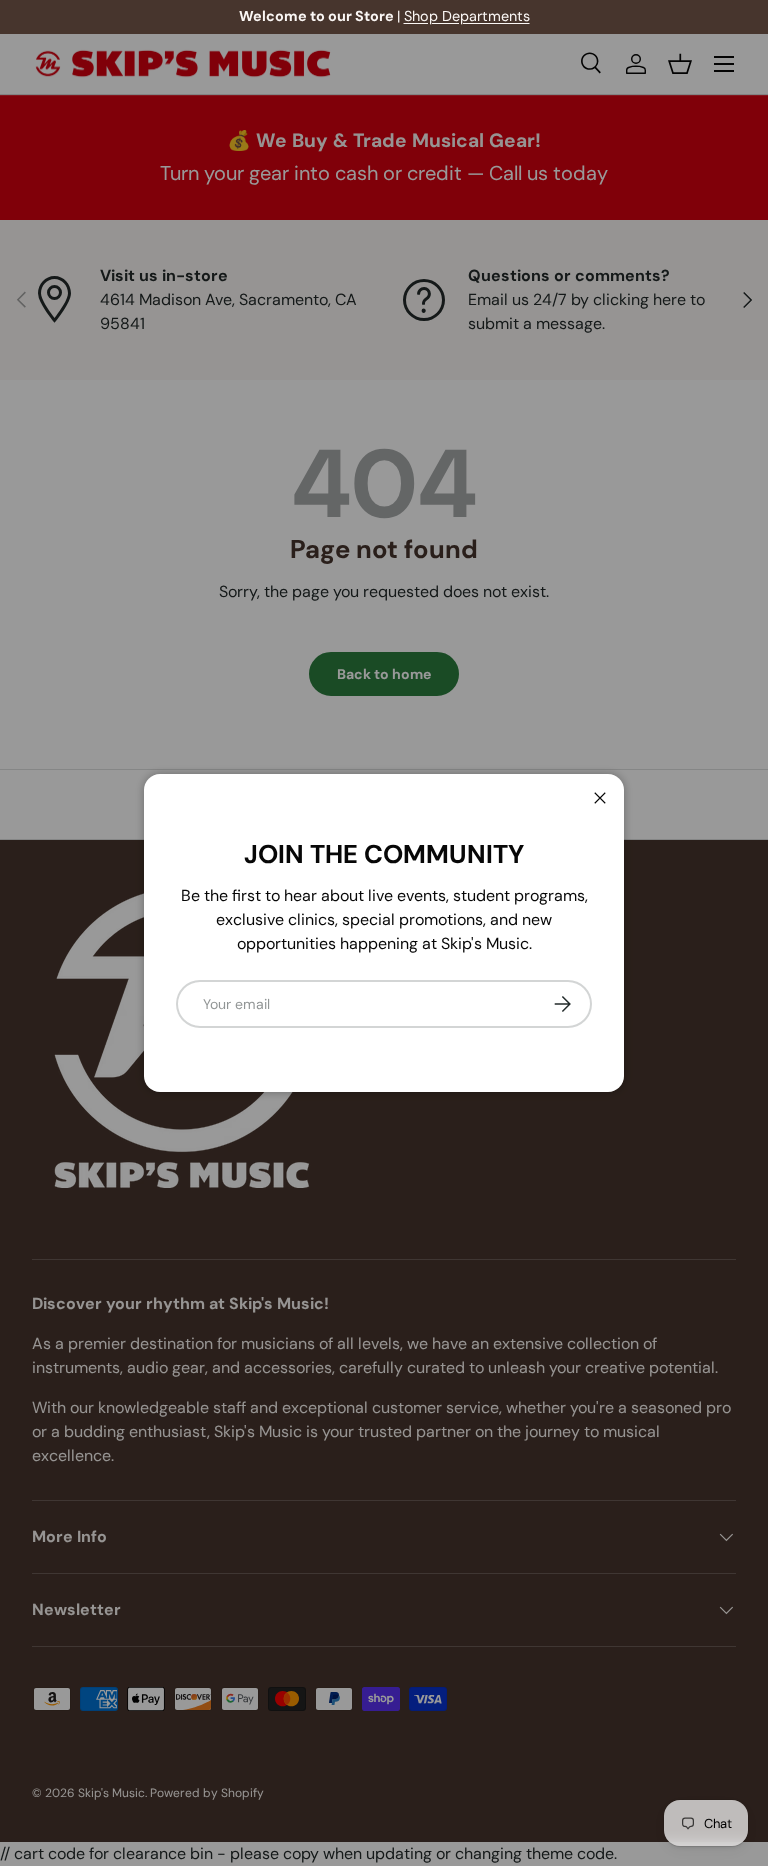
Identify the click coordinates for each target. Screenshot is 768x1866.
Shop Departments (467, 16)
